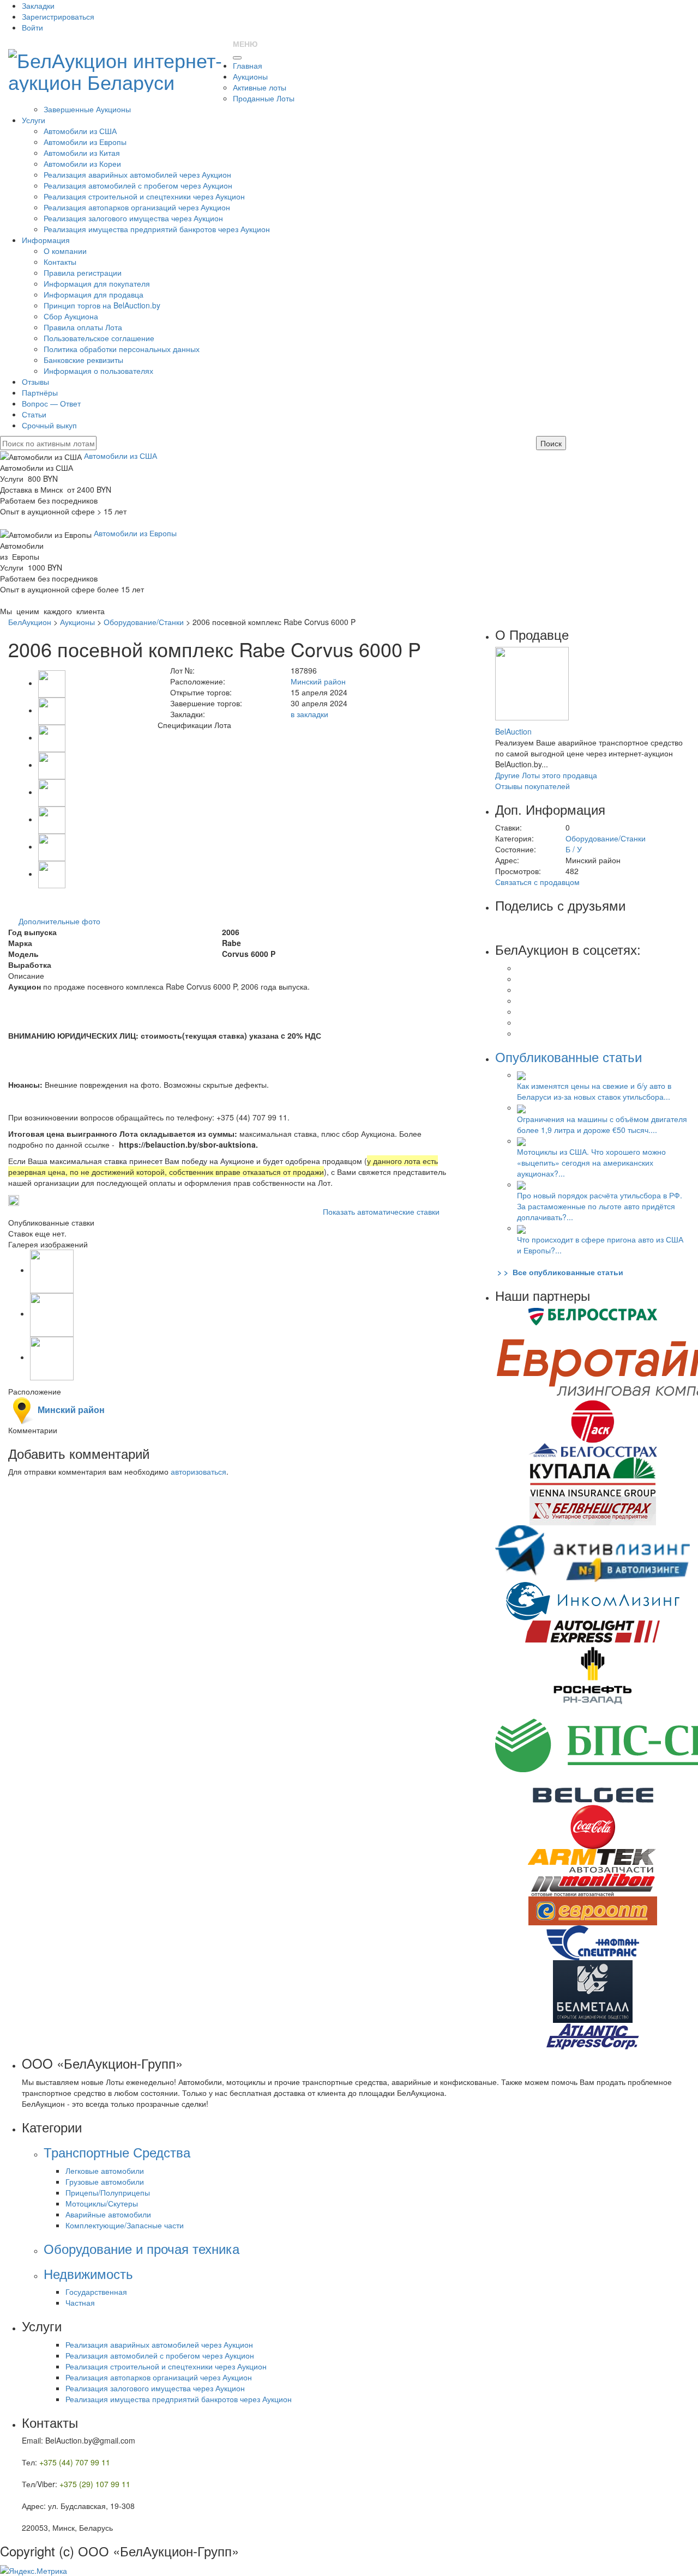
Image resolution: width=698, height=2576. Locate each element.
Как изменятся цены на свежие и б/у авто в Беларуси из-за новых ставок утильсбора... (594, 1091)
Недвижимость (88, 2273)
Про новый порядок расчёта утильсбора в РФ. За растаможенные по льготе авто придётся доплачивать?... (600, 1206)
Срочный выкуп (49, 425)
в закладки (309, 714)
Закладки (38, 5)
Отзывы (35, 381)
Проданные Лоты (264, 98)
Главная (248, 65)
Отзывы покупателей (532, 786)
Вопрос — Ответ (51, 403)
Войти (32, 27)
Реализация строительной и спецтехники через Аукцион (144, 196)
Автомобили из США (80, 131)
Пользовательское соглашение (99, 338)
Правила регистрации (83, 272)
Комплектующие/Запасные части (125, 2225)
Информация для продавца (94, 294)
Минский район (318, 681)
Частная (80, 2302)
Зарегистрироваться (58, 16)
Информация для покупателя (97, 283)
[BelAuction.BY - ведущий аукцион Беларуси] (116, 67)
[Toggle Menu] (237, 58)
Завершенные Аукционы (87, 109)
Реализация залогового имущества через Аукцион (133, 218)
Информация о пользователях (98, 371)
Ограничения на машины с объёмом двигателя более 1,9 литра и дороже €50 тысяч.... (602, 1124)
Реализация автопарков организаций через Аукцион (137, 207)
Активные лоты (260, 87)
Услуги (34, 120)
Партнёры (40, 392)
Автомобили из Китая (82, 153)
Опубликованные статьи (568, 1056)
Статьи (34, 414)
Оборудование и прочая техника (142, 2248)
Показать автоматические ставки (381, 1211)
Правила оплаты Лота (83, 327)
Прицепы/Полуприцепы (108, 2192)
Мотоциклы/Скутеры (102, 2203)
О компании (65, 251)
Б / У (574, 849)
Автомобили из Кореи (82, 163)
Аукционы (250, 76)
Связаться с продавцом (537, 882)
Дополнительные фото (59, 921)
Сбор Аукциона (71, 316)
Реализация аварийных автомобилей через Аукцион (137, 174)
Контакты (60, 262)
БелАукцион (30, 622)
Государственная (96, 2292)
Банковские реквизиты (83, 360)
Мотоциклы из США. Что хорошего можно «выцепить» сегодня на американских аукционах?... (591, 1162)
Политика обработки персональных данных (122, 349)
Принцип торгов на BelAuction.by (102, 305)
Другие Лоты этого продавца (546, 775)
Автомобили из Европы (85, 142)
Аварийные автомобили (108, 2214)
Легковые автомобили (105, 2171)
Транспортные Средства (117, 2152)
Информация (46, 240)
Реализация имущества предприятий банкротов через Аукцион (157, 229)
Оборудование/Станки (144, 622)
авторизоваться (198, 1471)
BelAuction (513, 731)
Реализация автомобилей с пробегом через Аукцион (138, 185)
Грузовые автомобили (105, 2181)
